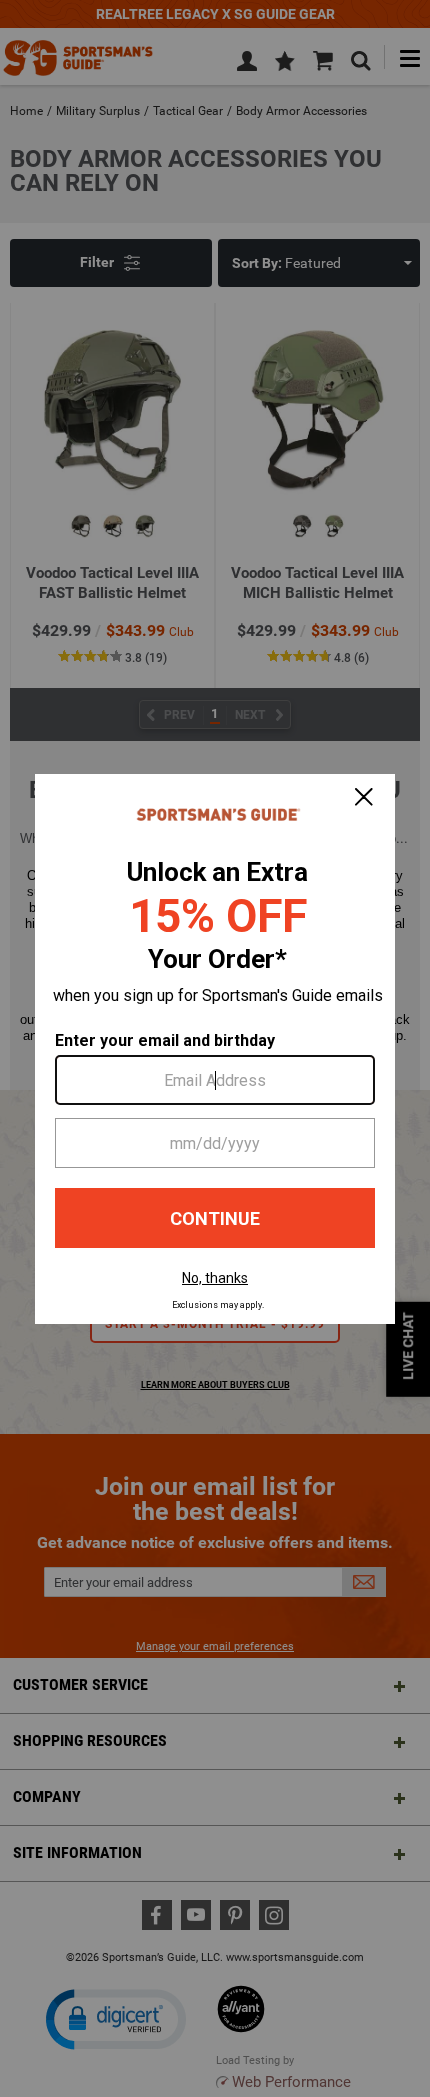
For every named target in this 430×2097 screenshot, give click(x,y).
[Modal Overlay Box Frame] (215, 1049)
